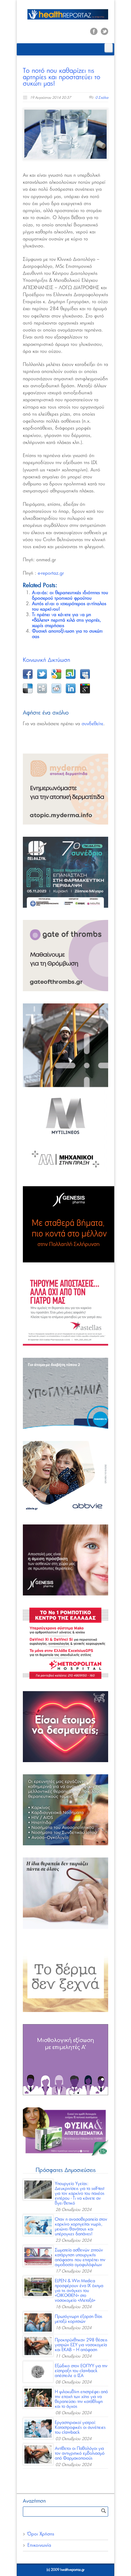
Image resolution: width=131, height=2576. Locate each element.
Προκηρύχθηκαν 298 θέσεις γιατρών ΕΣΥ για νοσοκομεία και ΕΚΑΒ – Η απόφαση (81, 2345)
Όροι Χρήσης (41, 2534)
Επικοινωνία (39, 2545)
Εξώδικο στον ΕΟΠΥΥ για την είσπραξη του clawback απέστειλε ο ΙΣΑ (81, 2371)
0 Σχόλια (102, 98)
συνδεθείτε (92, 724)
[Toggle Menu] (108, 48)
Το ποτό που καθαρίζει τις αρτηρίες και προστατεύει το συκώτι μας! (62, 77)
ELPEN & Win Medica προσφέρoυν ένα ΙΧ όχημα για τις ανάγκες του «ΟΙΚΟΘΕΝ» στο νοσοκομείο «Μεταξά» (79, 2291)
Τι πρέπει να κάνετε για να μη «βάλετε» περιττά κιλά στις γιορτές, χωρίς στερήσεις (67, 620)
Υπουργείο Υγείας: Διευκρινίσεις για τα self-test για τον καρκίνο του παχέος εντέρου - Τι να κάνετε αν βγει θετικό (80, 2194)
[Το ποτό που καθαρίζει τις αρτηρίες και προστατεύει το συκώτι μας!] (65, 134)
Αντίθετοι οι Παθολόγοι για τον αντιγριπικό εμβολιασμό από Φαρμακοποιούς (80, 2454)
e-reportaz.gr (51, 573)
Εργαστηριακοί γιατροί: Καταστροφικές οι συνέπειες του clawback (80, 2428)
